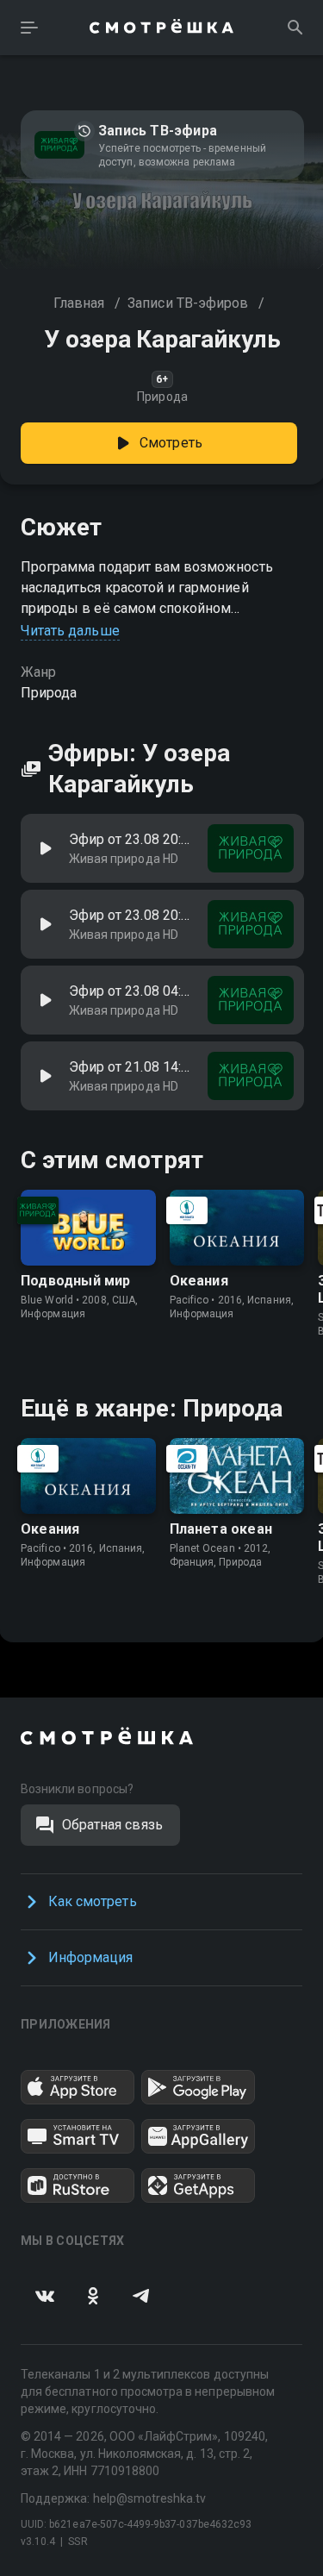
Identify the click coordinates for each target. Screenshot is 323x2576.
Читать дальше (70, 631)
